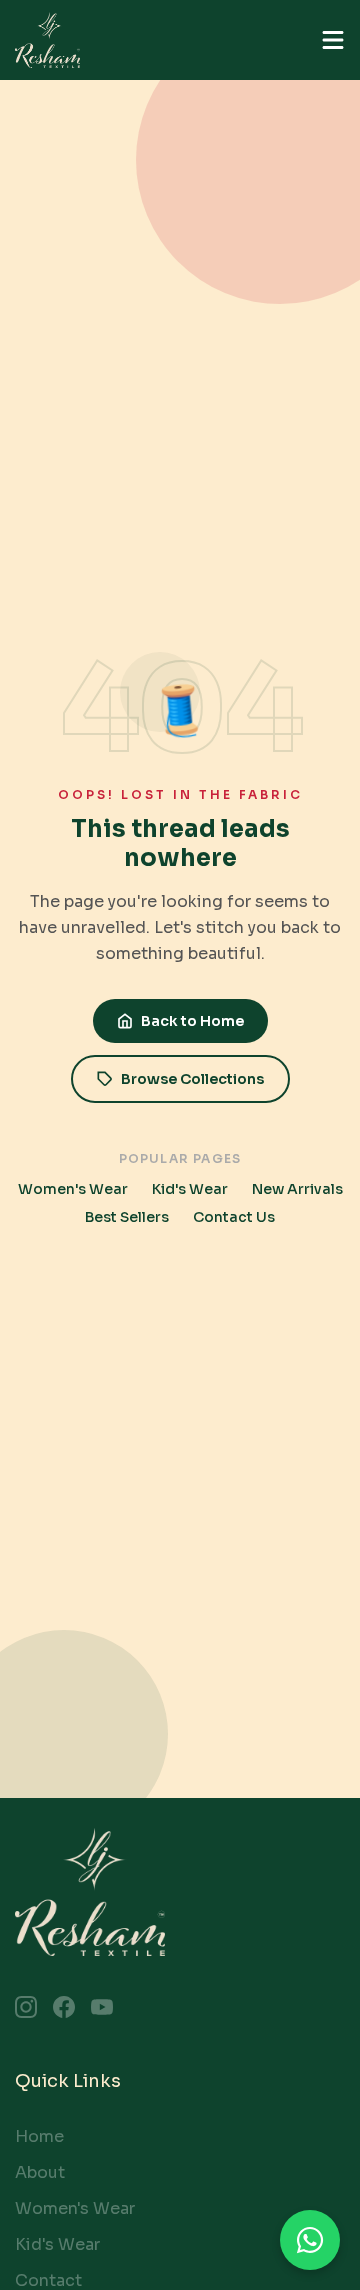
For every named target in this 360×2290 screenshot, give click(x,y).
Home (39, 2136)
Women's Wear (73, 1189)
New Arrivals (297, 1189)
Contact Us (234, 1217)
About (40, 2172)
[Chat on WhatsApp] (310, 2240)
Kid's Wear (190, 1189)
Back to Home (192, 1021)
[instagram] (26, 2007)
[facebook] (64, 2007)
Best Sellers (127, 1217)
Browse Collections (192, 1079)
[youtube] (102, 2007)
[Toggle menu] (333, 40)
